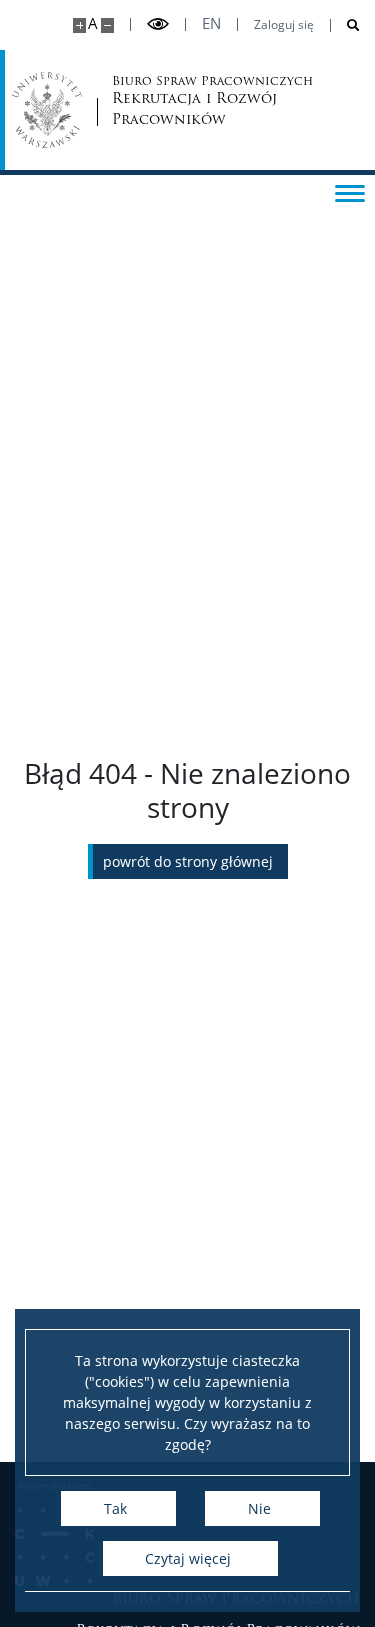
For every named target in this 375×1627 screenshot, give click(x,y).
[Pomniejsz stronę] (107, 25)
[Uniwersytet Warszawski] (47, 110)
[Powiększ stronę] (79, 25)
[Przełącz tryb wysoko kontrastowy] (158, 24)
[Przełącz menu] (350, 192)
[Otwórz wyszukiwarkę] (345, 25)
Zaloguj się (284, 25)
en (211, 23)
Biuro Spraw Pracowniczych (178, 101)
